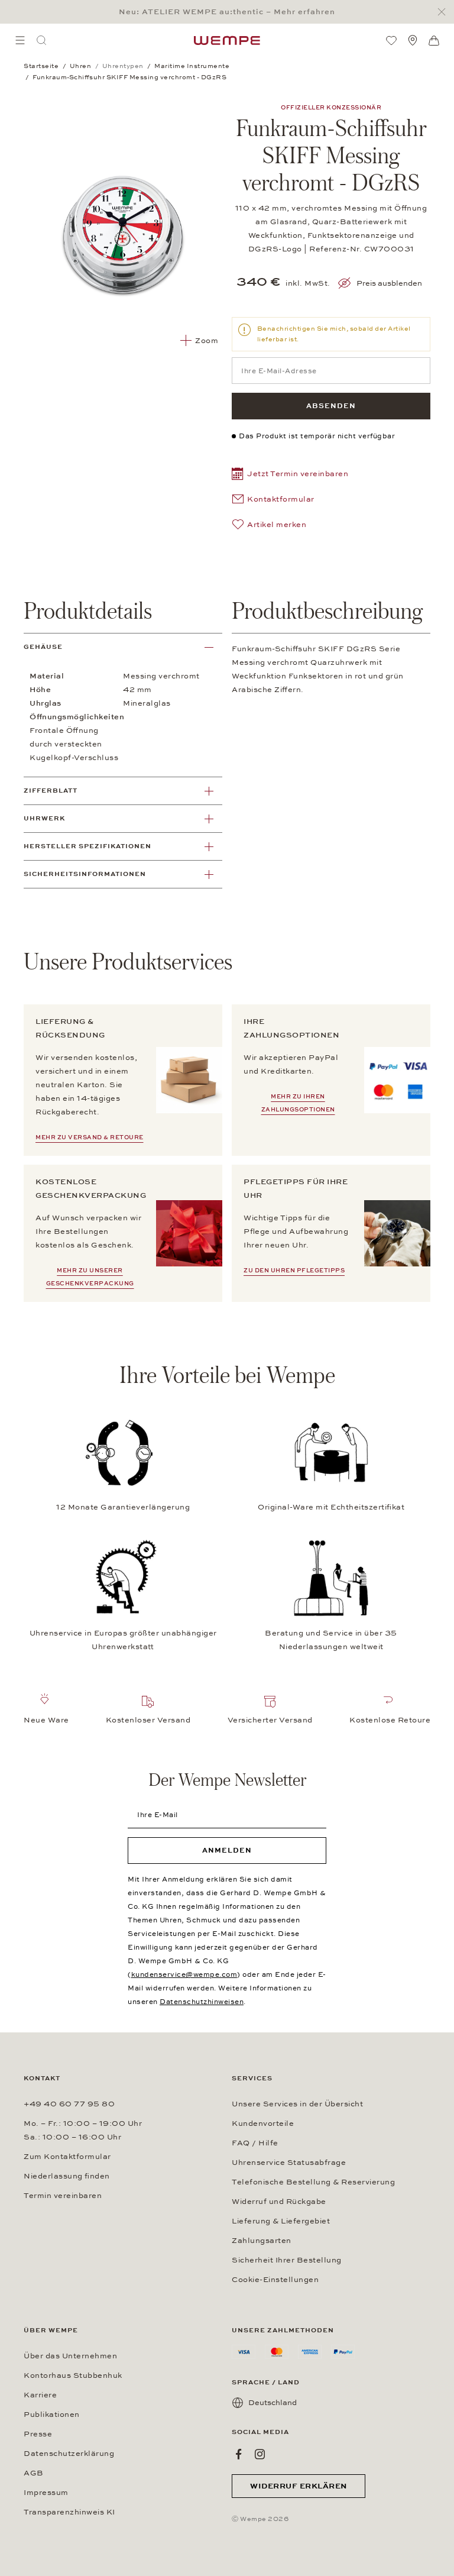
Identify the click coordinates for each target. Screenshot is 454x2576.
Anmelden (227, 1850)
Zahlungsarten (262, 2241)
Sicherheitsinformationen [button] (85, 874)
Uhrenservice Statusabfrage (289, 2163)
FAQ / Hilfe (255, 2143)
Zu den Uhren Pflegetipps (294, 1271)
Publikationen (52, 2415)
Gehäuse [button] (43, 647)
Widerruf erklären (299, 2486)
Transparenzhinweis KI (69, 2512)
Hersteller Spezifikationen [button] (87, 846)
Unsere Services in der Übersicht (297, 2104)
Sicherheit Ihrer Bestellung (287, 2260)
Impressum (46, 2493)
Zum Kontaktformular (67, 2157)
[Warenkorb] (434, 41)
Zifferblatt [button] (51, 791)
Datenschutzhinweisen (202, 2002)
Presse (38, 2434)
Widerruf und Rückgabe (279, 2202)
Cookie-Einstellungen (275, 2280)
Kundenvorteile (263, 2123)
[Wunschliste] (391, 40)
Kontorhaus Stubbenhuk (73, 2375)
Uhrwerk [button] (44, 818)
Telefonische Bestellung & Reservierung (313, 2182)
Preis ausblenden (389, 283)
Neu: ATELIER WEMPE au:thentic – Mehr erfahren (227, 12)
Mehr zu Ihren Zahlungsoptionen (298, 1103)
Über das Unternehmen (70, 2356)
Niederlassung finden (67, 2176)
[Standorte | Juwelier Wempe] (413, 40)
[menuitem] (20, 40)
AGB (34, 2473)
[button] (290, 475)
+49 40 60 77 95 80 (69, 2104)
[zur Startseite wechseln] (227, 40)
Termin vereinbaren (63, 2196)
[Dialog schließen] (445, 12)
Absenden (331, 406)
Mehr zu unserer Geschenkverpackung (90, 1277)
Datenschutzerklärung (69, 2454)
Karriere (40, 2395)
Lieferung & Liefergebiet (281, 2221)
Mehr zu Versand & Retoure (90, 1137)
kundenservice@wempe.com (184, 1974)
